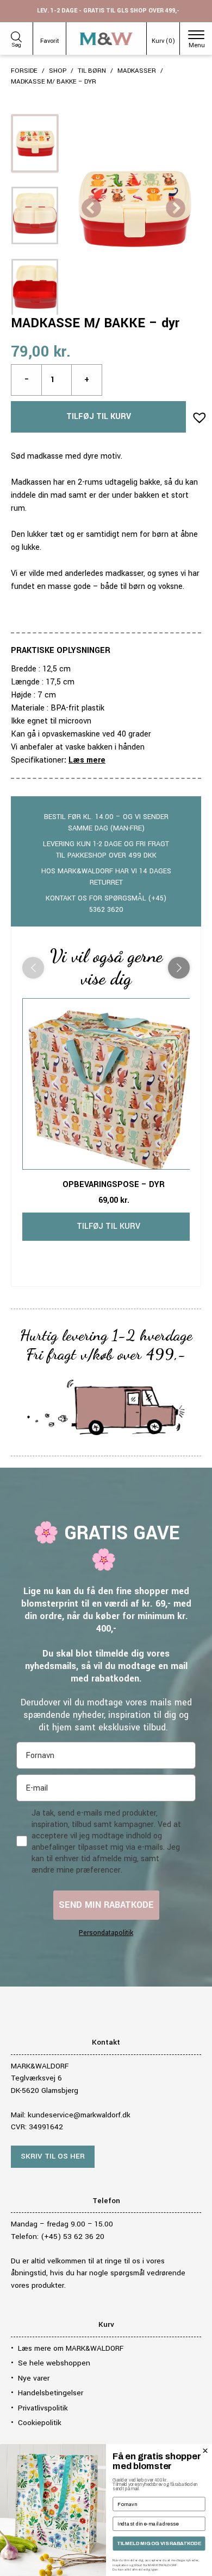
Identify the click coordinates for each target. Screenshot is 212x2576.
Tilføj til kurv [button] (108, 1226)
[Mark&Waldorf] (106, 39)
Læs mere (87, 760)
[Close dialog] (205, 2451)
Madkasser (137, 71)
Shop (58, 71)
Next (176, 209)
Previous (91, 209)
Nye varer (34, 2378)
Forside (24, 71)
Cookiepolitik (40, 2423)
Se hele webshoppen (54, 2363)
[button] (196, 414)
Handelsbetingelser (51, 2393)
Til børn (92, 71)
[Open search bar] (16, 35)
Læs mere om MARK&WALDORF (71, 2348)
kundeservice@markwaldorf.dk (79, 2115)
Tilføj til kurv (99, 417)
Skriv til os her (53, 2156)
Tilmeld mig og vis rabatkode (159, 2543)
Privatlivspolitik (43, 2408)
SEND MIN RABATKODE (106, 1905)
